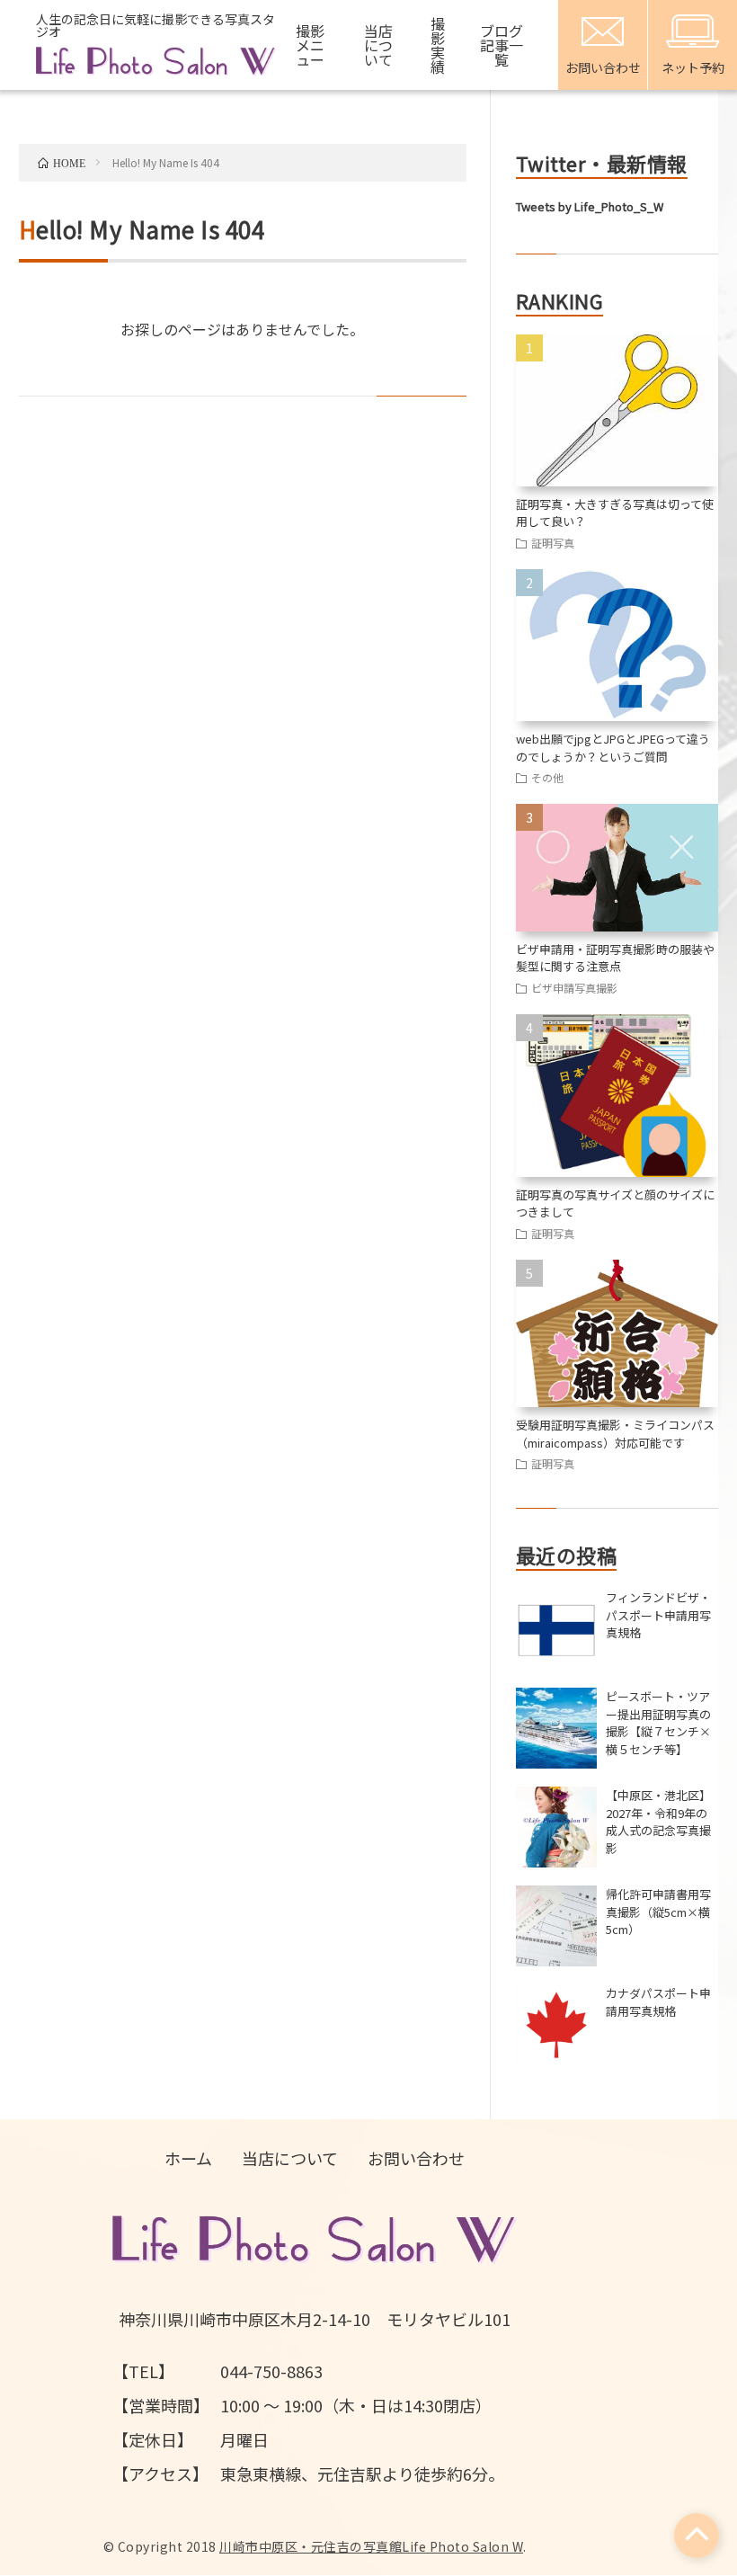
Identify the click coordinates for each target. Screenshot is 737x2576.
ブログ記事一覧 (502, 45)
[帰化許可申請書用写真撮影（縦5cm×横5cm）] (556, 1926)
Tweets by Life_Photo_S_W (590, 206)
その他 (547, 777)
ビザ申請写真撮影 (574, 988)
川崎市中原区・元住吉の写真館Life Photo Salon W (371, 2546)
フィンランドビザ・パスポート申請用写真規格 (658, 1615)
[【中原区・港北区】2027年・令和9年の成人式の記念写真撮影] (556, 1827)
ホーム (188, 2158)
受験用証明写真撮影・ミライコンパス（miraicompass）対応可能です (615, 1434)
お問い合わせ (416, 2158)
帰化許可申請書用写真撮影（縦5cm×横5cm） (658, 1912)
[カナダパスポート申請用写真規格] (556, 2025)
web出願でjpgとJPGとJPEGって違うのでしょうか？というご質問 (613, 748)
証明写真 (553, 543)
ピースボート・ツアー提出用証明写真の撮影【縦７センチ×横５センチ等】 (658, 1723)
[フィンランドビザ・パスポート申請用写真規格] (556, 1629)
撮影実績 (438, 45)
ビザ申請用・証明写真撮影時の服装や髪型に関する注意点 (615, 958)
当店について (378, 45)
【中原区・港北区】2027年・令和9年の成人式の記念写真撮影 (658, 1822)
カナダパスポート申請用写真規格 (658, 2002)
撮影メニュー (310, 45)
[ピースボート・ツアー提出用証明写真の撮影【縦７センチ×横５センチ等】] (556, 1728)
